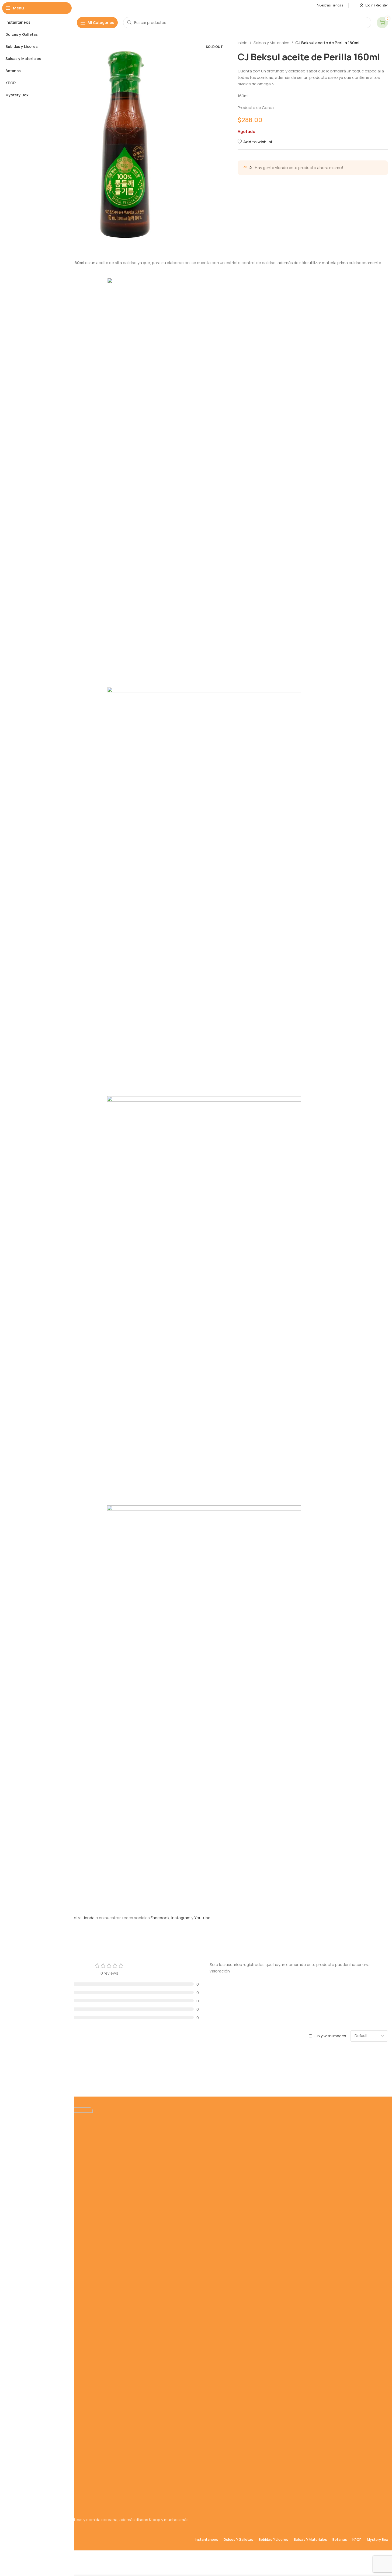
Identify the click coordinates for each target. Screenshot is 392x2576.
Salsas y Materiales (271, 43)
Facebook (160, 1918)
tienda (89, 1918)
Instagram (181, 1918)
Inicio (243, 43)
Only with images (330, 2036)
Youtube (202, 1918)
